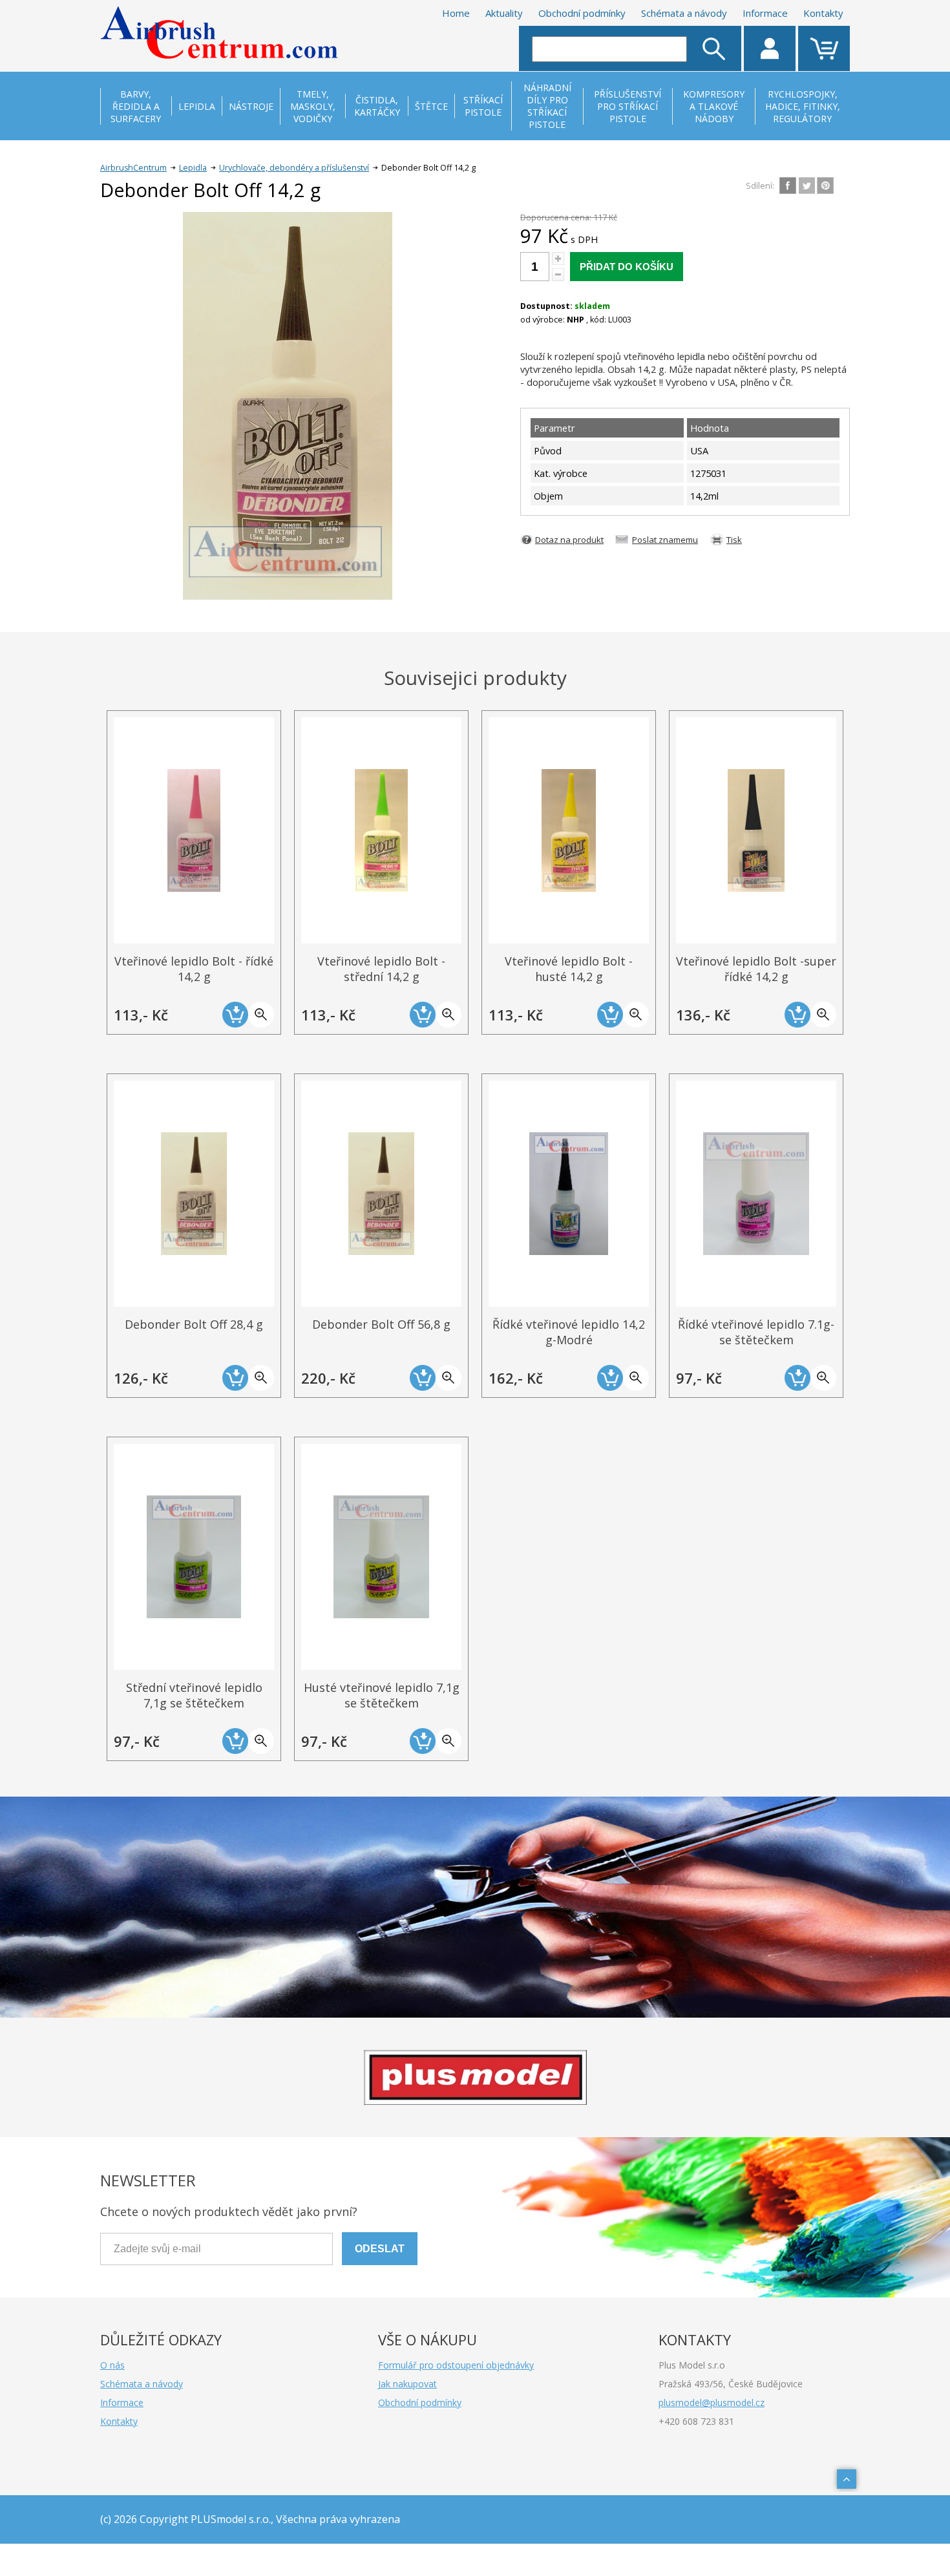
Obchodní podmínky (582, 13)
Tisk (734, 540)
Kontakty (823, 13)
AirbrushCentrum (133, 168)
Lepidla (193, 168)
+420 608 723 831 (696, 2421)
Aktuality (504, 13)
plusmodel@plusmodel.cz (712, 2402)
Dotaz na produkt (569, 540)
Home (456, 13)
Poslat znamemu (665, 540)
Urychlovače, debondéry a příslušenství (294, 168)
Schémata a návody (684, 13)
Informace (765, 13)
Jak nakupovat (407, 2384)
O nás (112, 2365)
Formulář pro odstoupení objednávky (456, 2365)
